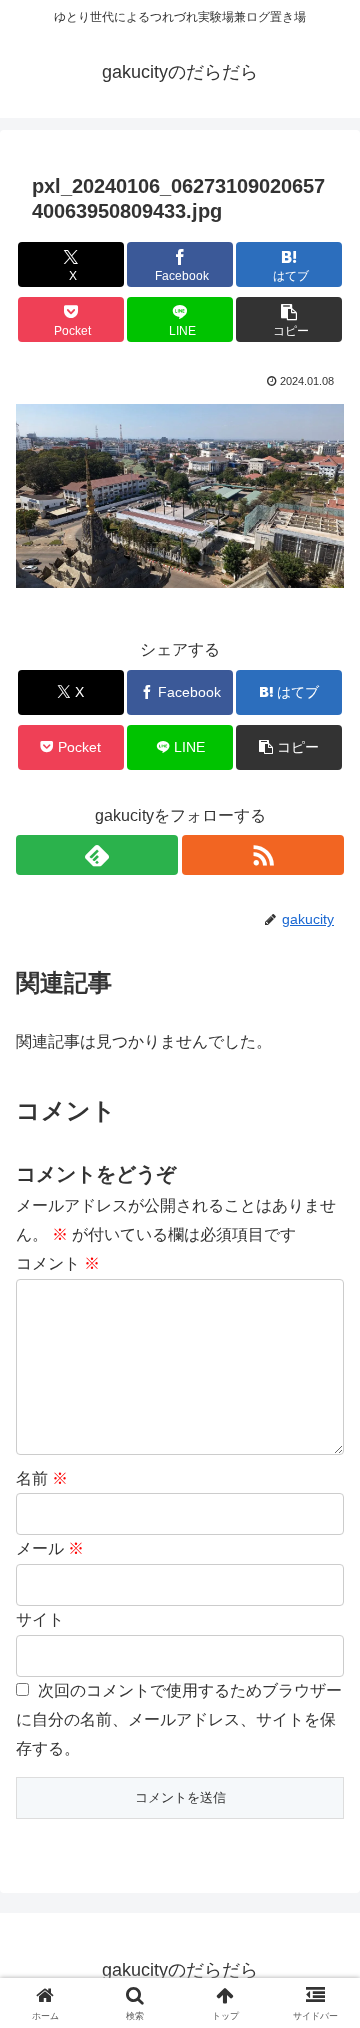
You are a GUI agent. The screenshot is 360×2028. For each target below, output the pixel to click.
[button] (289, 319)
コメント (58, 1263)
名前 (42, 1478)
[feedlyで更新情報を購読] (97, 855)
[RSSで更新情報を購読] (263, 855)
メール (50, 1548)
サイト (40, 1619)
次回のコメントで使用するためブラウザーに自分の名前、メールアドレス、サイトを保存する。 (179, 1719)
